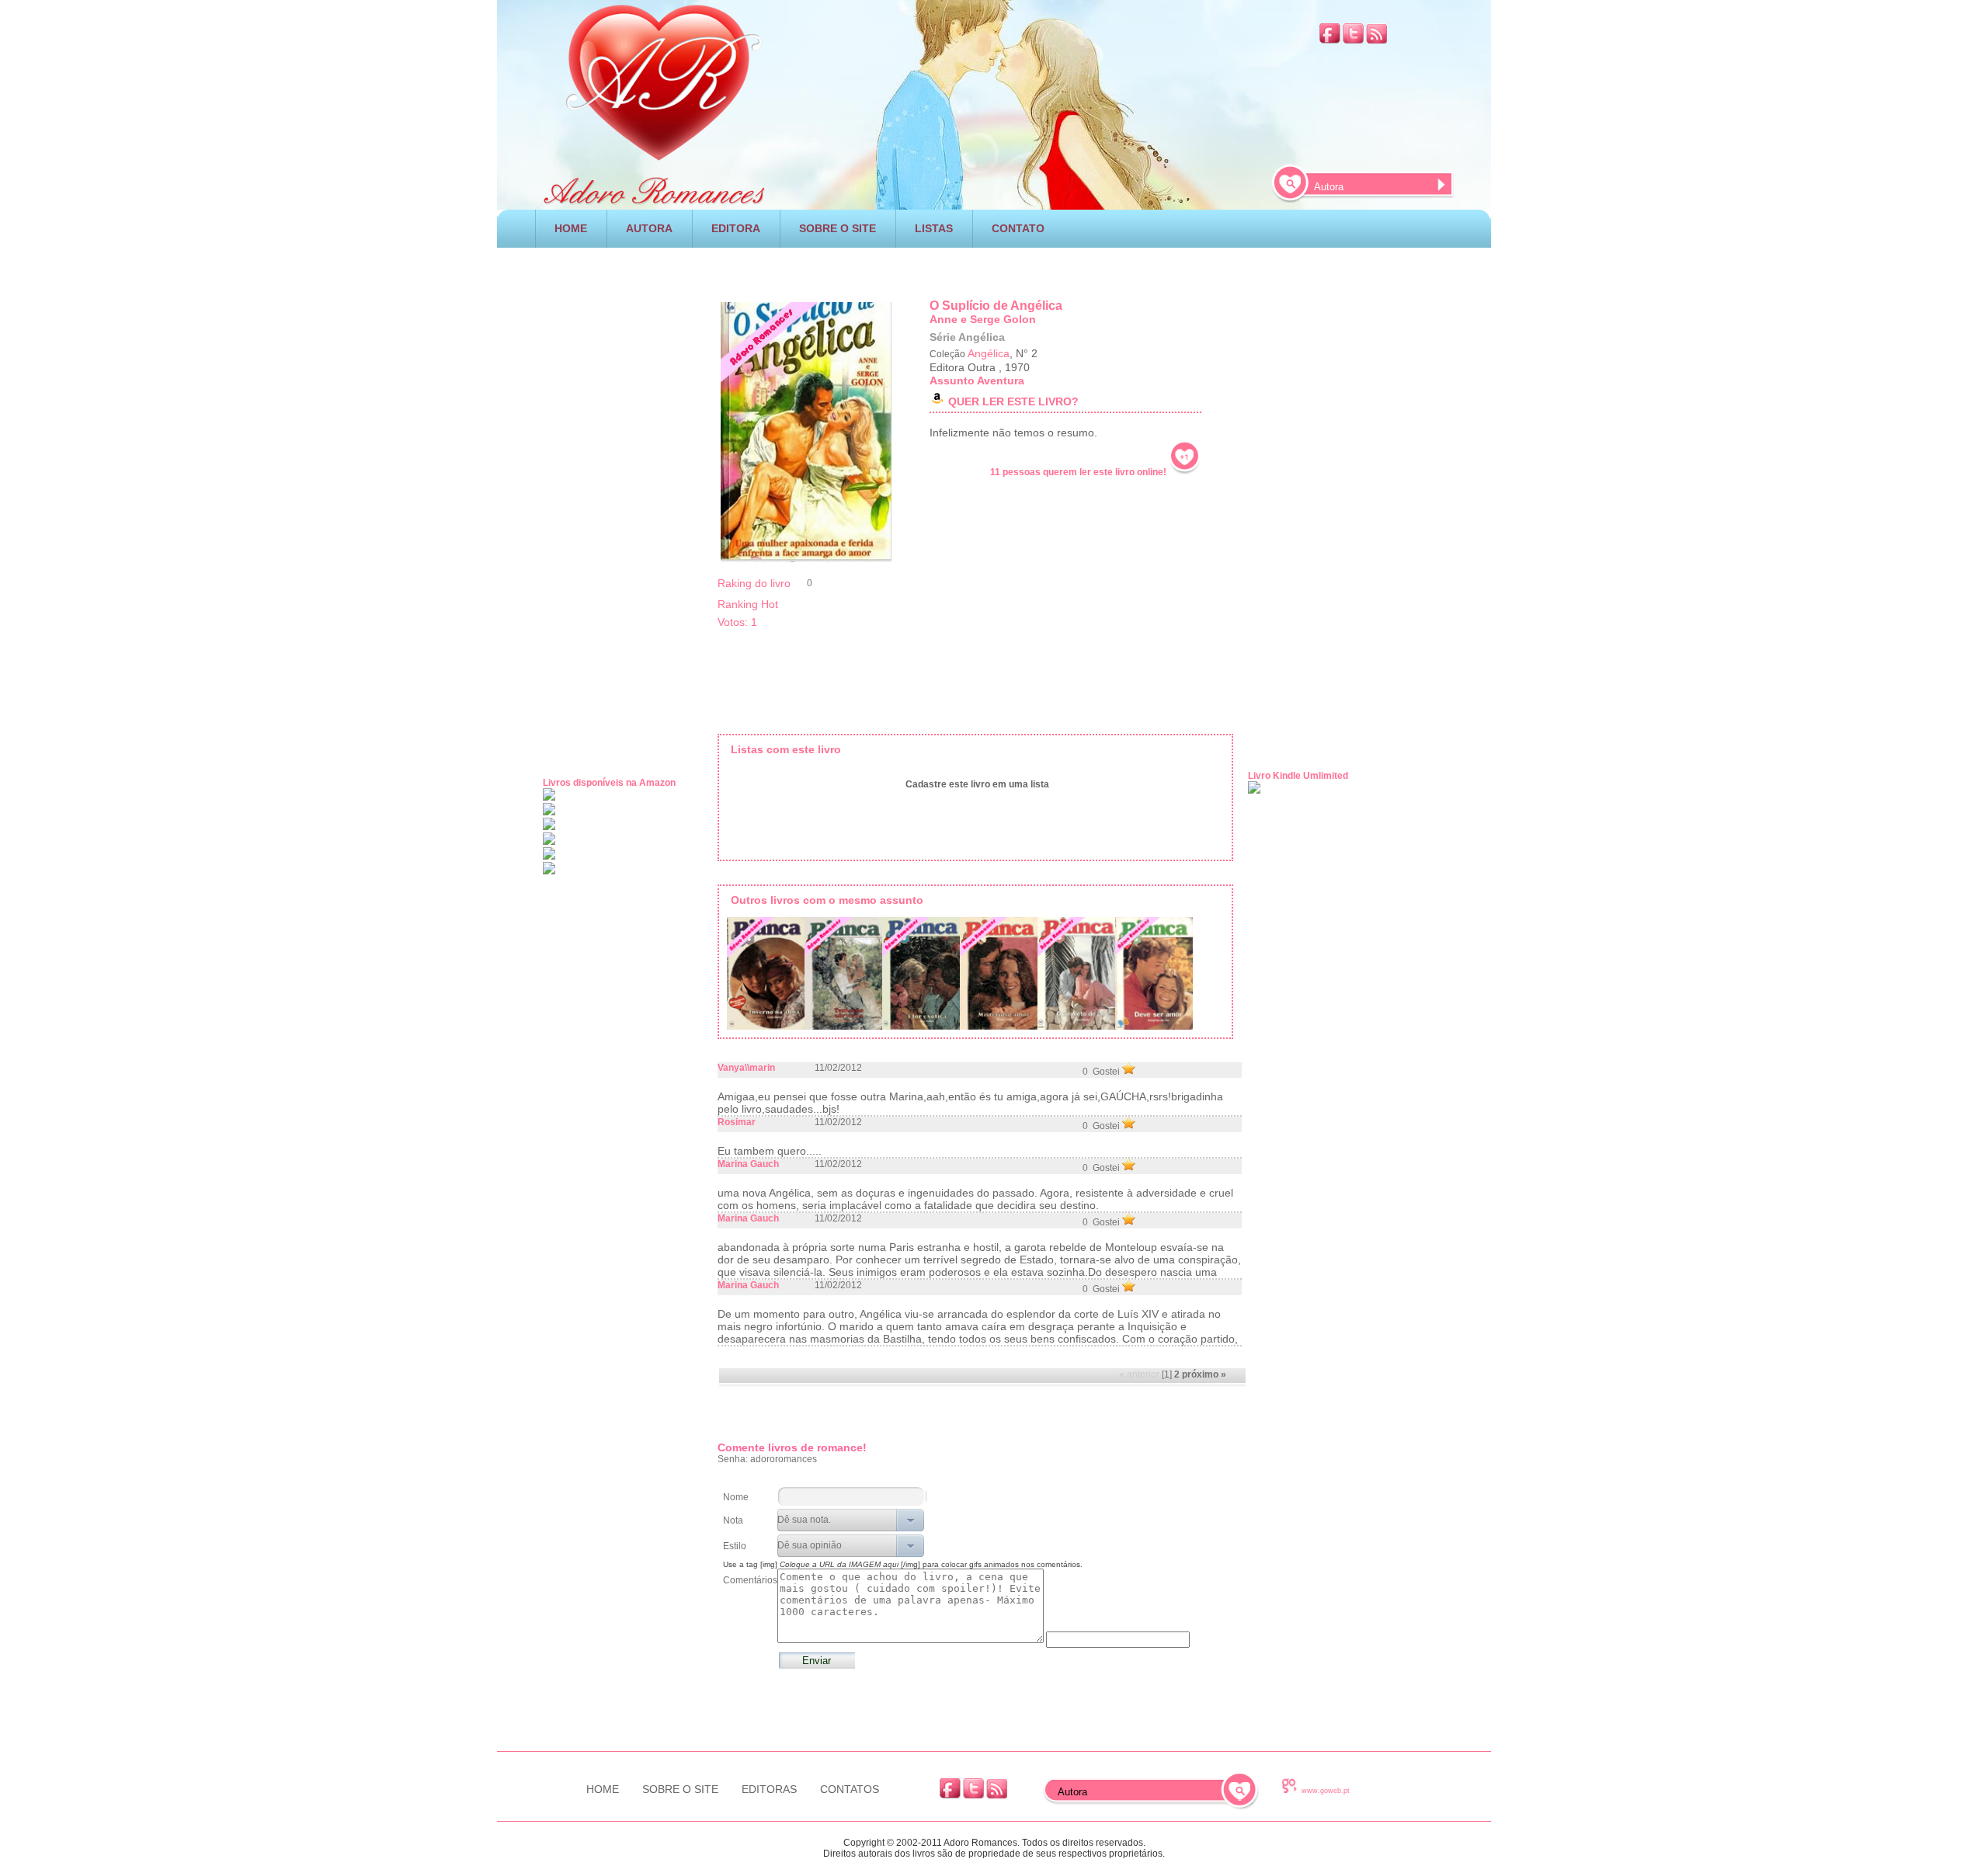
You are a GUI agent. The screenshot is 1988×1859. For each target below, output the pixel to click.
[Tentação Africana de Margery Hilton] (843, 976)
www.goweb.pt (1326, 1791)
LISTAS (934, 228)
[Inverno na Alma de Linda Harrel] (766, 976)
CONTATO (1018, 228)
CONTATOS (850, 1789)
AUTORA (649, 228)
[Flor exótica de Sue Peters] (921, 976)
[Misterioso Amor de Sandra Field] (999, 976)
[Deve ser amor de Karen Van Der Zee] (1154, 976)
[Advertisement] (994, 268)
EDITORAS (769, 1789)
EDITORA (736, 228)
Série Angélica (967, 337)
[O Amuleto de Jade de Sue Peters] (1076, 976)
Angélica (989, 353)
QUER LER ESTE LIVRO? (1013, 401)
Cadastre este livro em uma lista (977, 784)
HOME (571, 228)
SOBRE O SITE (838, 228)
